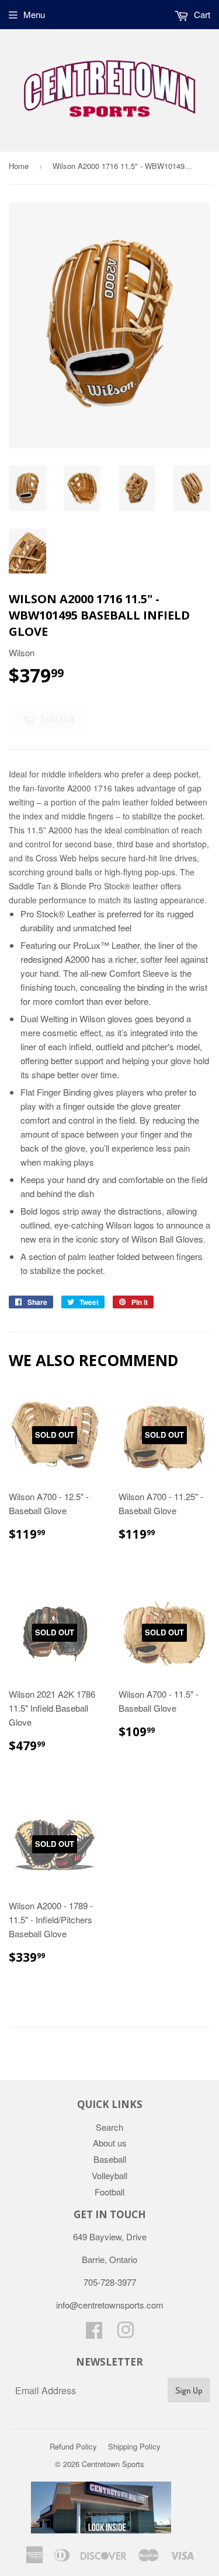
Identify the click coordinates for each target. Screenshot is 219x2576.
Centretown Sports (113, 2464)
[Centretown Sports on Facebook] (94, 2333)
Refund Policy (73, 2446)
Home (19, 166)
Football (109, 2192)
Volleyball (109, 2175)
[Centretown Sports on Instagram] (126, 2333)
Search (109, 2127)
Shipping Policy (134, 2446)
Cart (201, 14)
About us (110, 2143)
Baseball (110, 2159)
